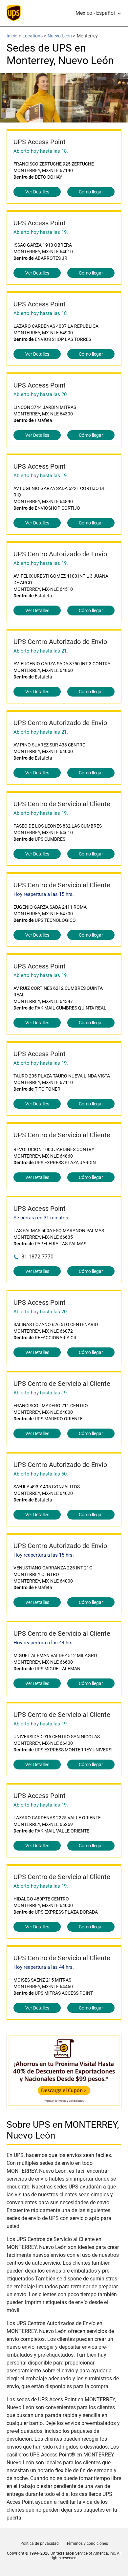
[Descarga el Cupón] (64, 2106)
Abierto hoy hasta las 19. (41, 232)
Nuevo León (60, 36)
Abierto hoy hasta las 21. (41, 651)
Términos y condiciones (87, 2543)
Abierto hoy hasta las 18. (41, 151)
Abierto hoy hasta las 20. (41, 394)
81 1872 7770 (37, 1257)
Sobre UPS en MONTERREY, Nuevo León (63, 2130)
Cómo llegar (91, 192)
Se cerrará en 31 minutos (41, 1218)
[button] (98, 13)
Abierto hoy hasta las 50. (41, 1474)
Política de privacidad (40, 2543)
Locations (32, 36)
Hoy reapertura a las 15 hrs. (44, 894)
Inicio (12, 36)
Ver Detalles (37, 192)
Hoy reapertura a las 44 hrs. (44, 1643)
